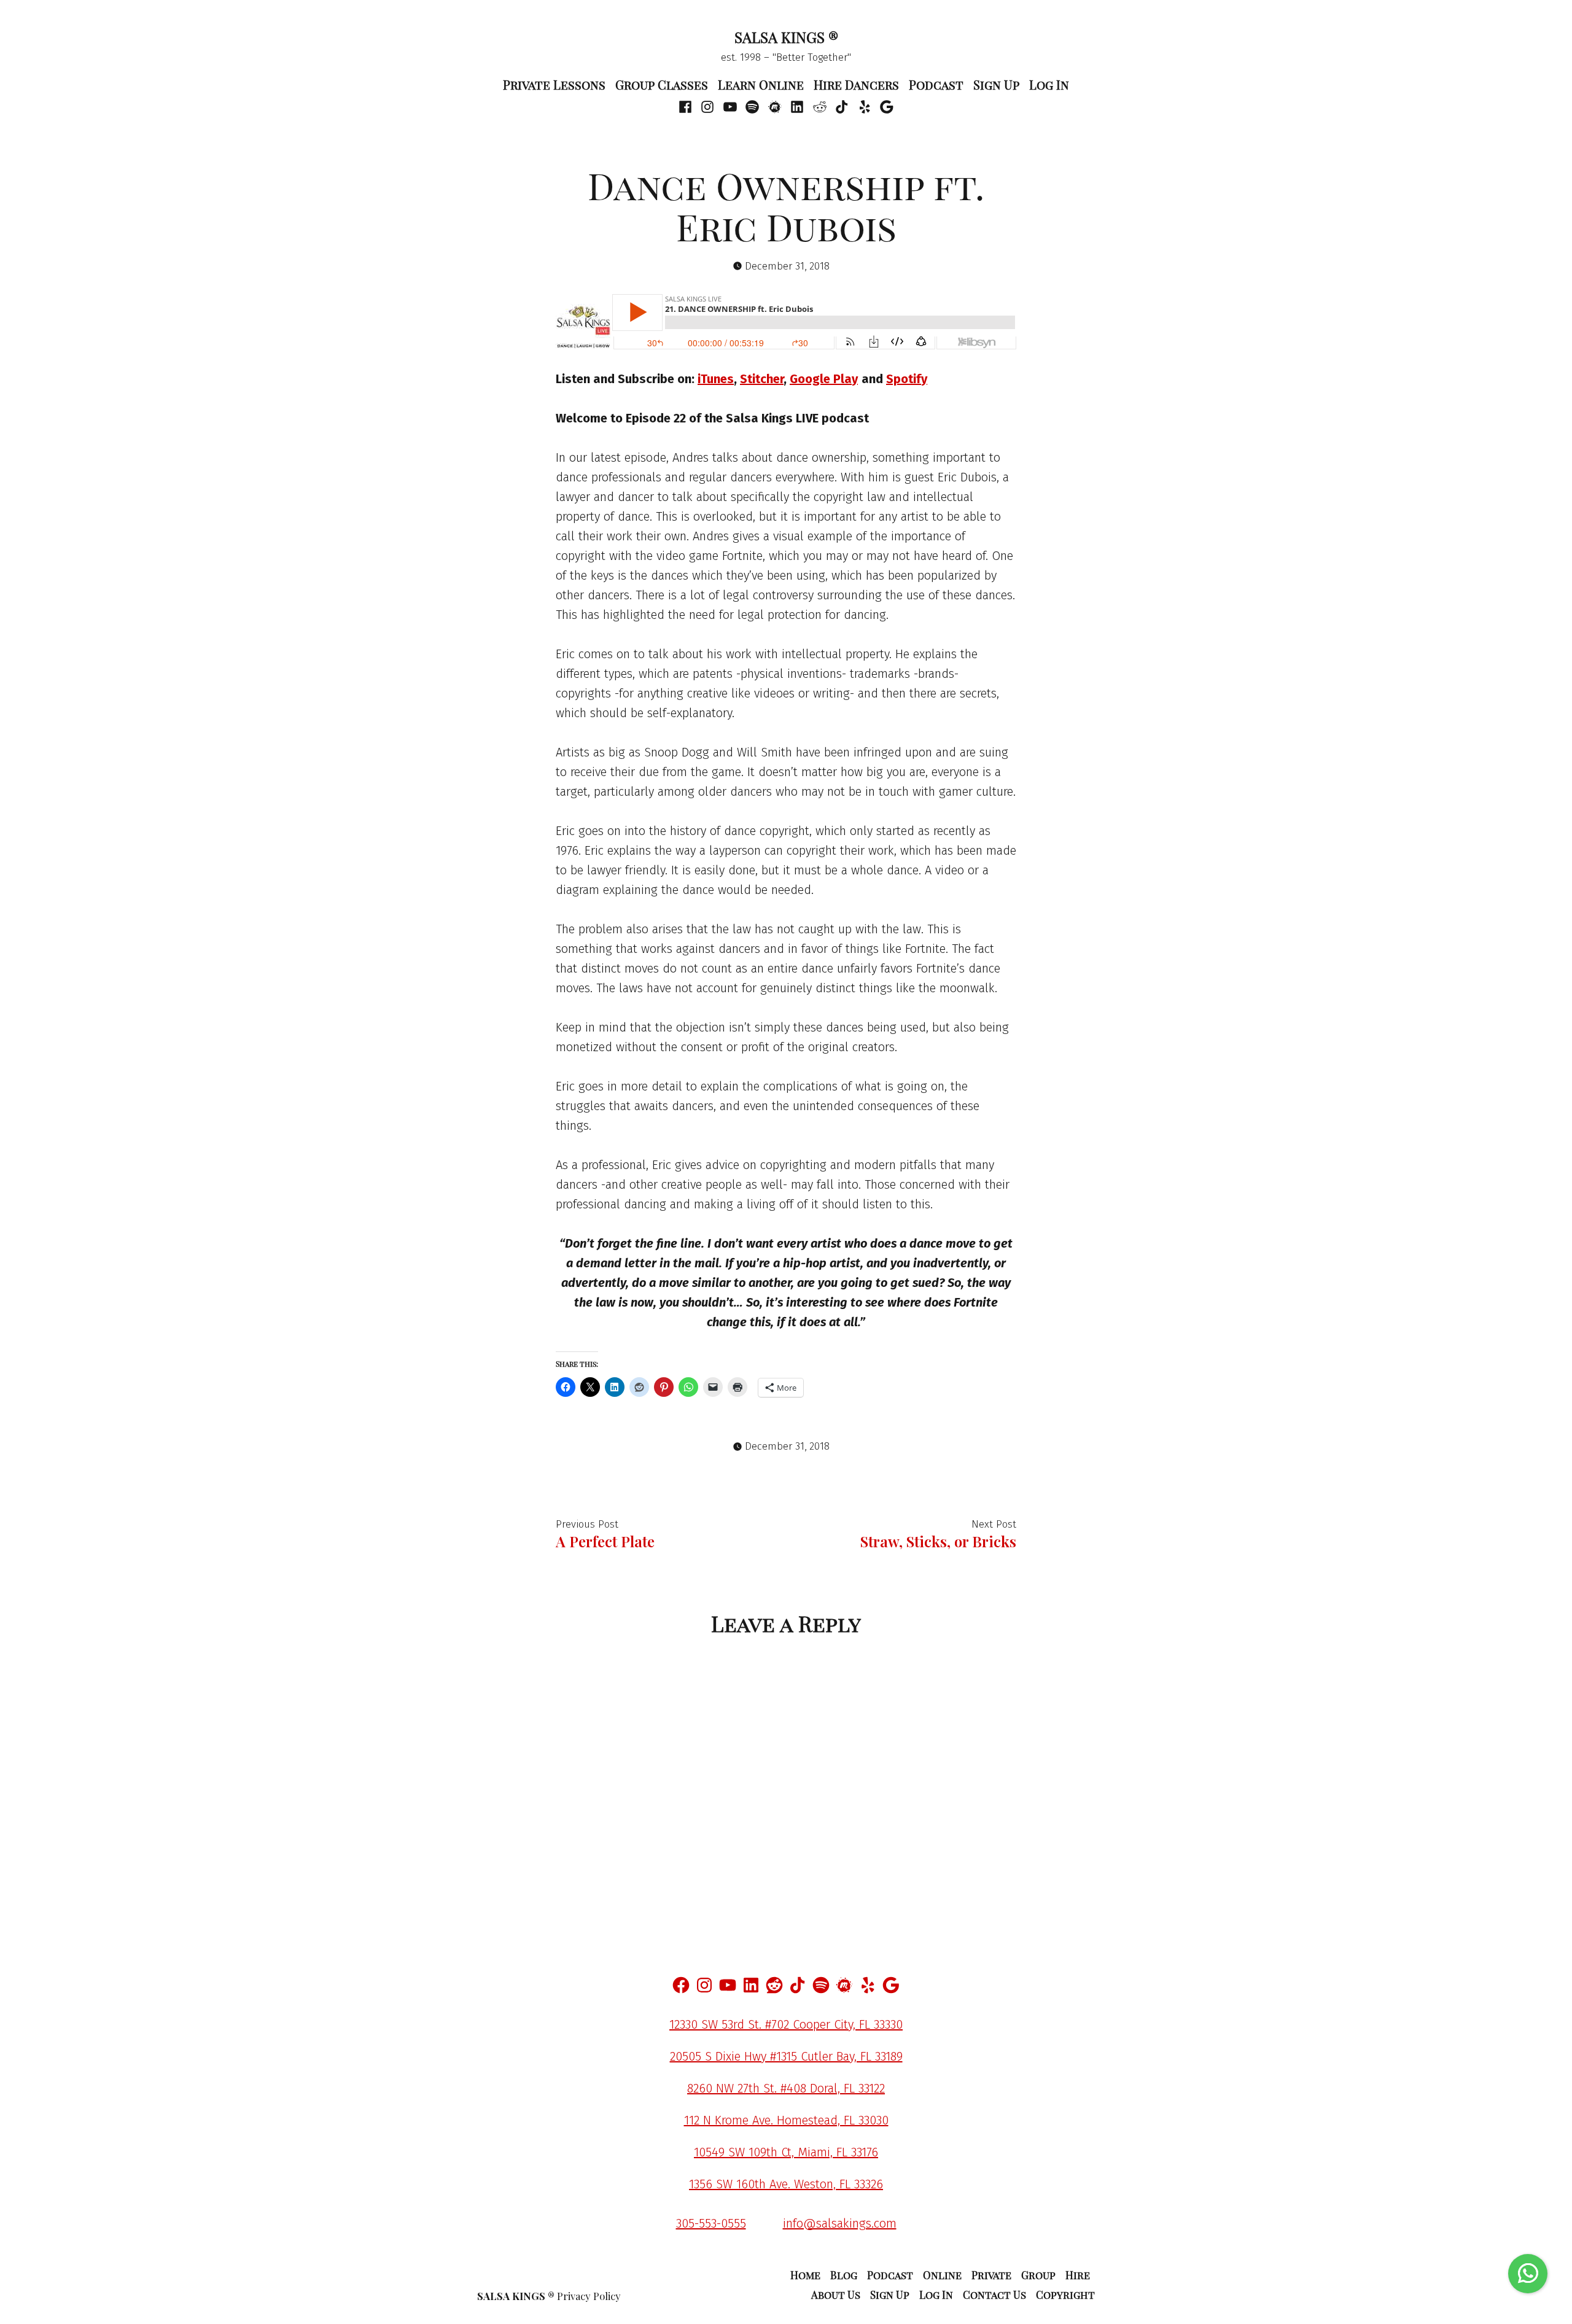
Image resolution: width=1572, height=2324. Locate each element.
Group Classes (662, 84)
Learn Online (761, 84)
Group (1038, 2275)
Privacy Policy (589, 2296)
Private (991, 2275)
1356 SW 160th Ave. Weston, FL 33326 (786, 2184)
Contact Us (994, 2295)
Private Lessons (554, 84)
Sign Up (996, 84)
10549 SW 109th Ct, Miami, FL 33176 (786, 2152)
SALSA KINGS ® (786, 37)
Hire (1078, 2275)
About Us (836, 2295)
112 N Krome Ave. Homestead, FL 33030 (786, 2120)
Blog (844, 2275)
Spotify (907, 379)
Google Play (824, 379)
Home (805, 2275)
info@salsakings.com (840, 2223)
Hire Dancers (856, 84)
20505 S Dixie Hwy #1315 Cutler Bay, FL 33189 (786, 2056)
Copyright (1065, 2295)
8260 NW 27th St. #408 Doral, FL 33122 (786, 2088)
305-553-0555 (711, 2223)
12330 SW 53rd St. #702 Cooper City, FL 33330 (786, 2024)
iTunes (716, 379)
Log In (1049, 84)
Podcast (936, 84)
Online (942, 2275)
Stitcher (762, 379)
